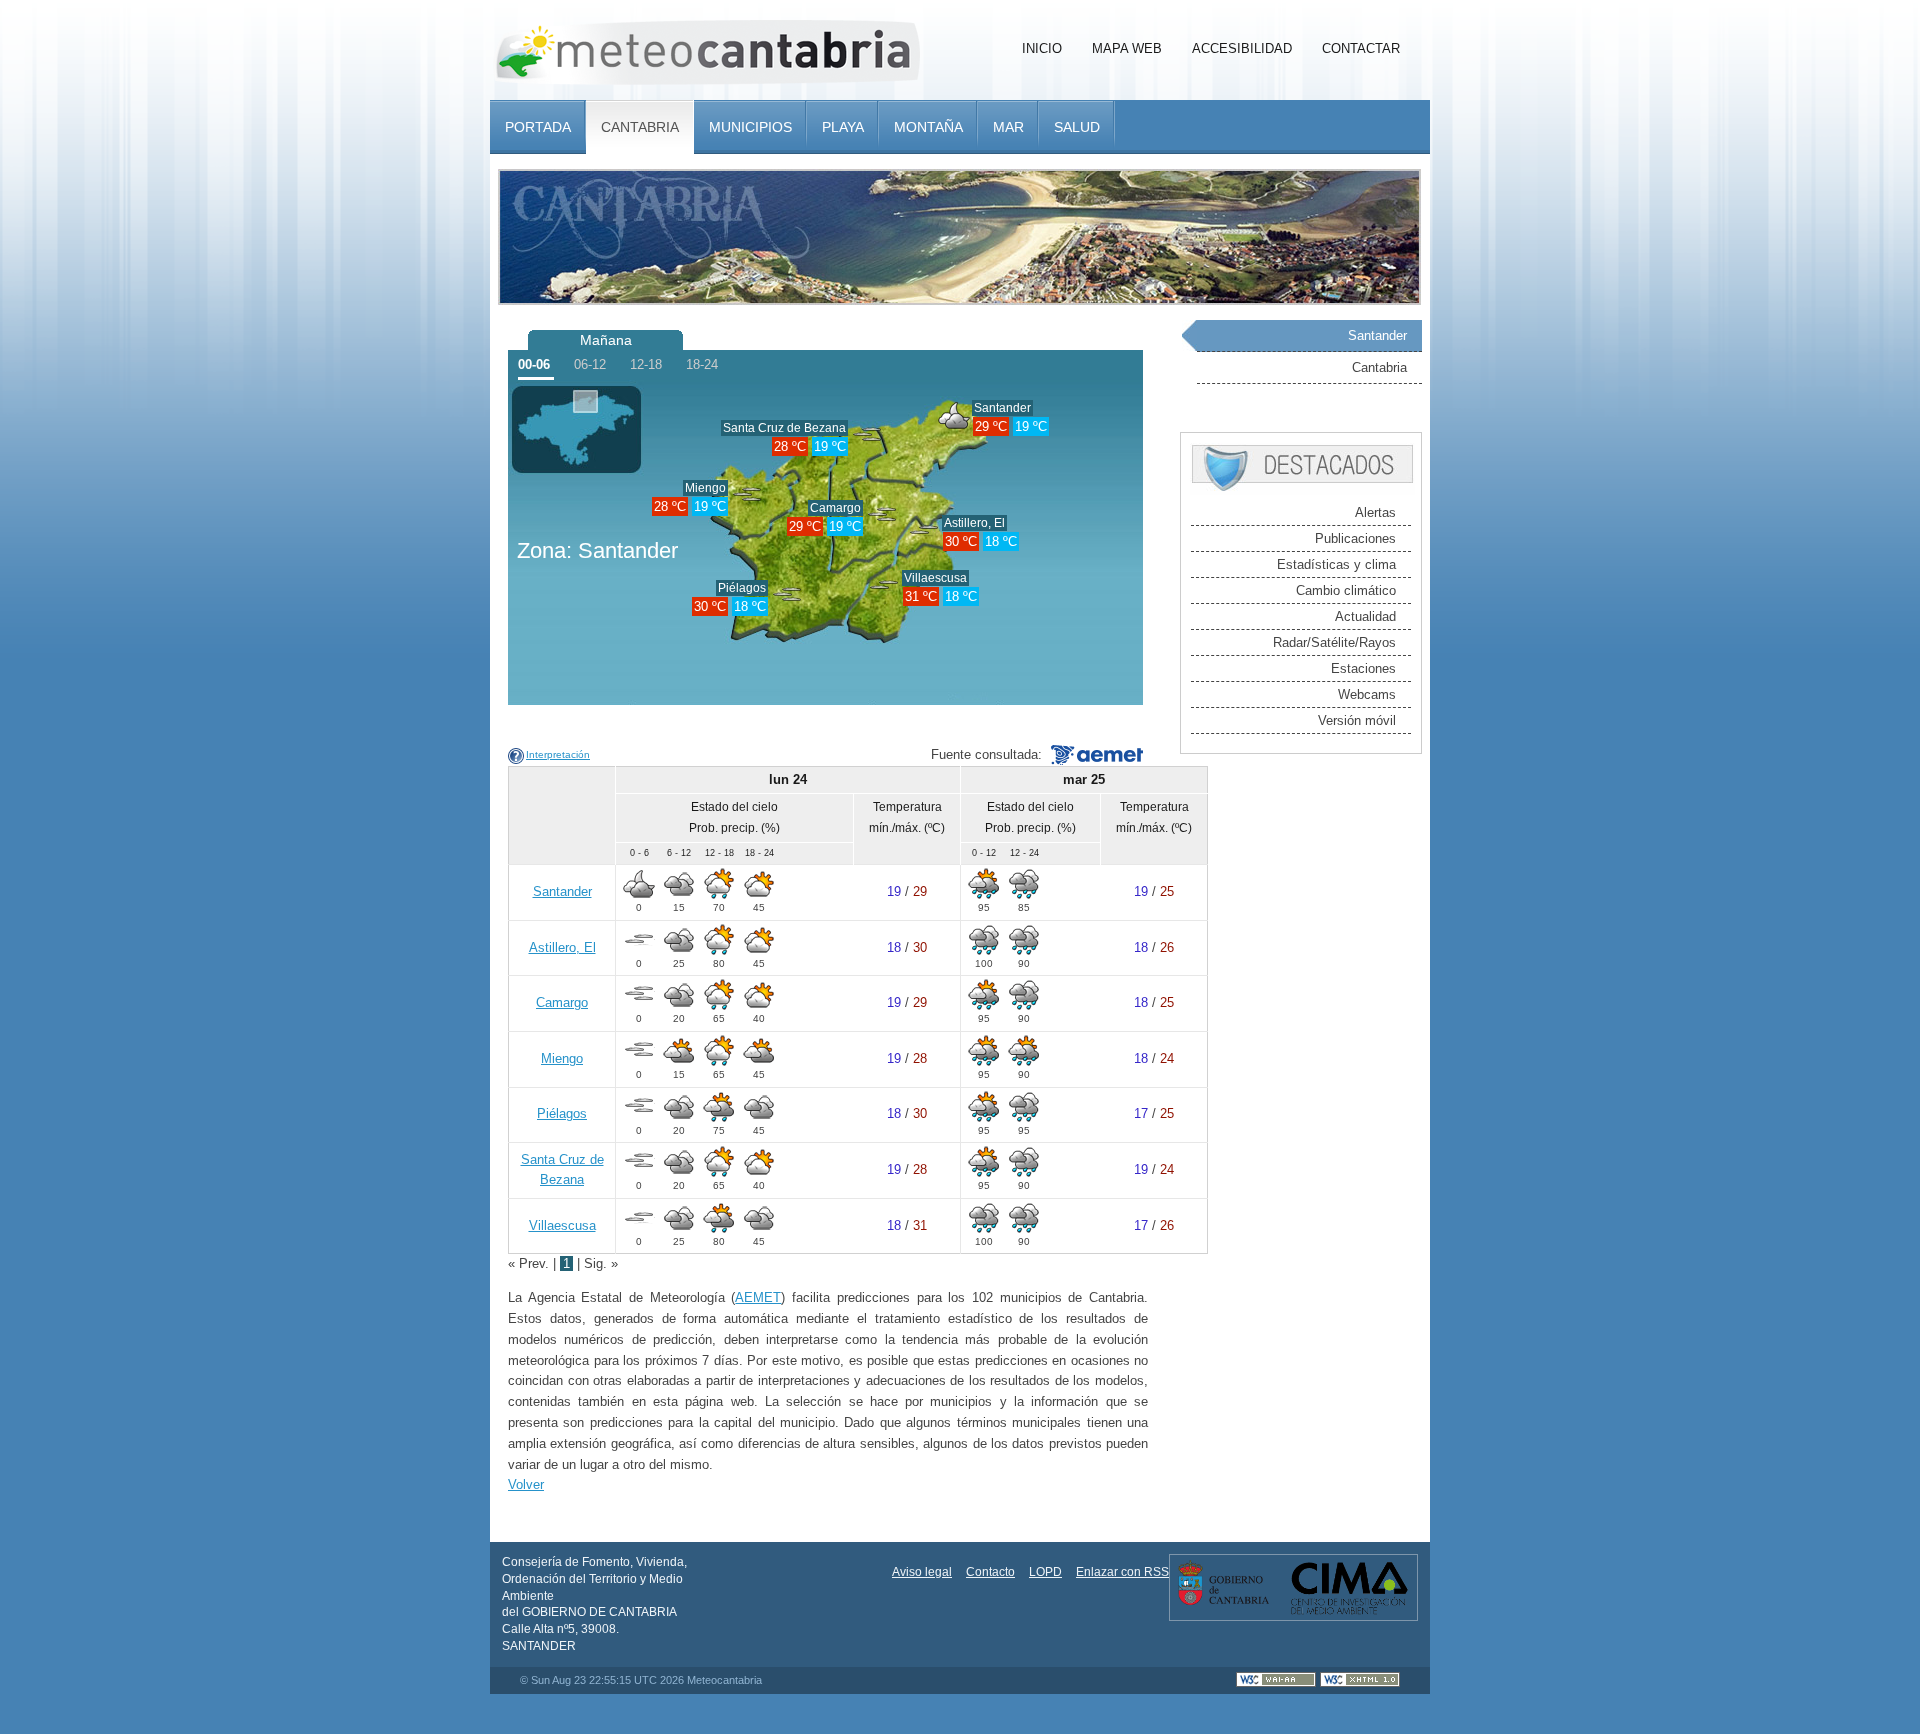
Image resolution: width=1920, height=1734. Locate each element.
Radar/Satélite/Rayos (1334, 642)
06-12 (590, 364)
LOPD (1045, 1572)
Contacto (990, 1572)
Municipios (750, 127)
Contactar (1361, 48)
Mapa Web (1127, 48)
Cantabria (640, 127)
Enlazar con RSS (1122, 1572)
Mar (1008, 127)
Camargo (835, 508)
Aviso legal (922, 1572)
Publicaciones (1355, 538)
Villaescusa (935, 578)
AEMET (758, 1297)
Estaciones (1363, 668)
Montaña (928, 127)
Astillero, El (974, 523)
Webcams (1367, 694)
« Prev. (530, 1263)
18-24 (702, 364)
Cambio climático (1346, 590)
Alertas (1375, 512)
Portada (538, 127)
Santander (1002, 408)
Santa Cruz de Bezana (784, 428)
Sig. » (601, 1263)
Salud (1077, 127)
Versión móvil (1357, 720)
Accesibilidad (1242, 48)
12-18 (646, 364)
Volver (526, 1484)
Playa (843, 127)
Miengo (705, 488)
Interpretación (558, 754)
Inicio (1042, 48)
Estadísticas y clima (1336, 564)
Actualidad (1365, 616)
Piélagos (742, 588)
